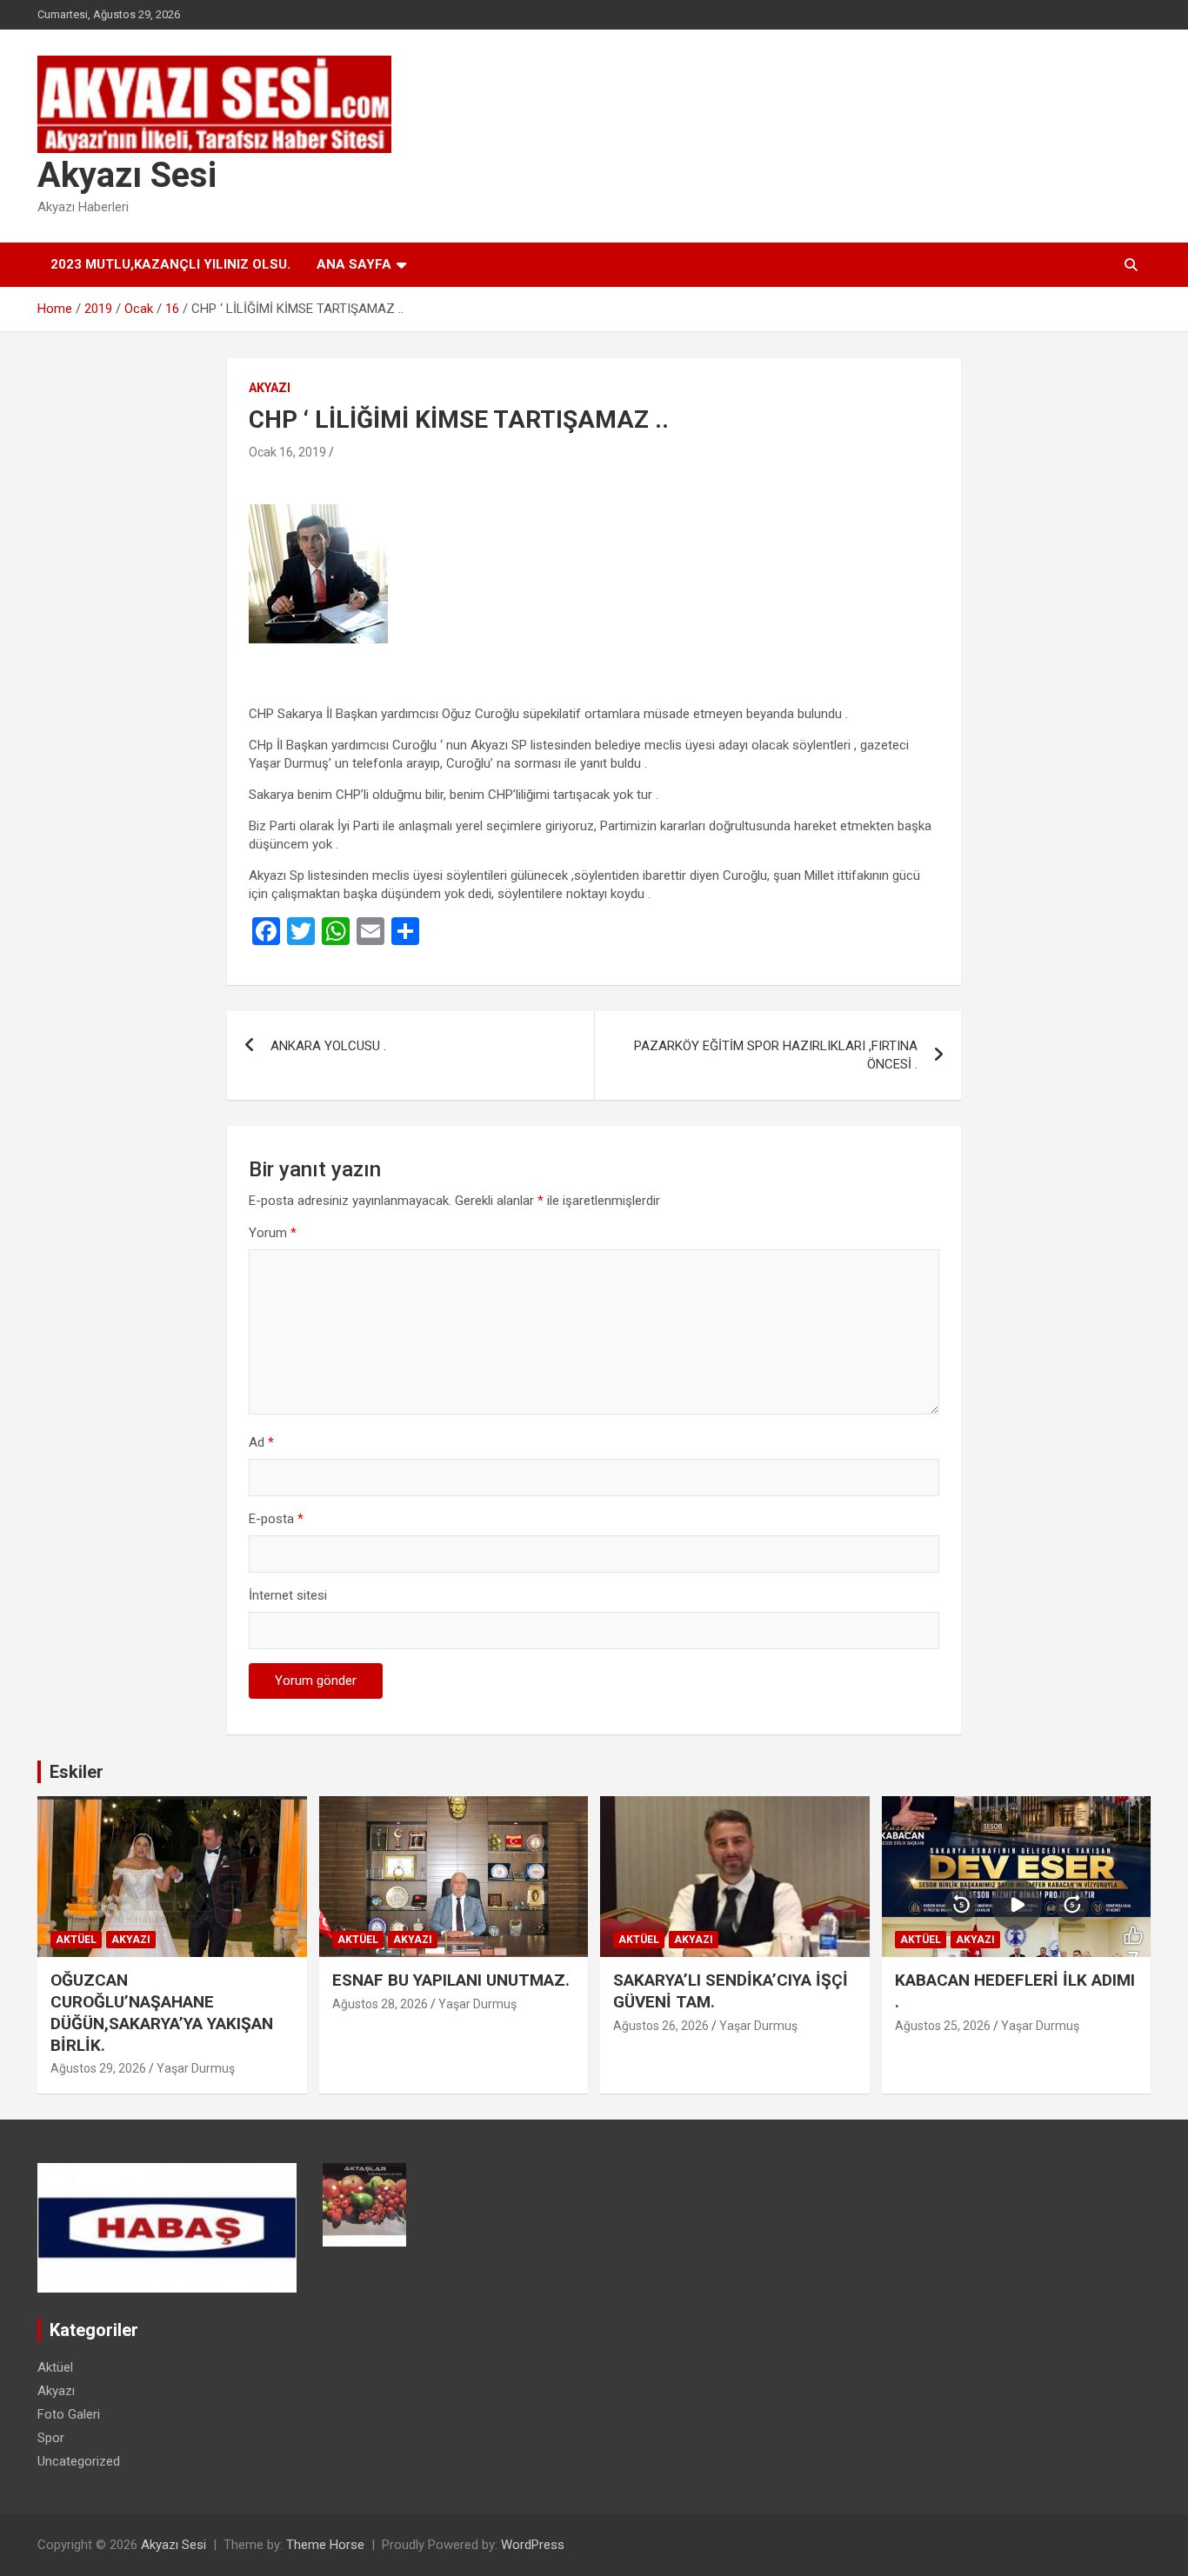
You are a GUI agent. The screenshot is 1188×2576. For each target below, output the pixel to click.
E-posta (276, 1519)
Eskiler (77, 1772)
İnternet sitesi (288, 1595)
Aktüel (76, 1940)
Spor (51, 2438)
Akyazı (270, 388)
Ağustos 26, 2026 (661, 2026)
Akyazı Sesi (127, 175)
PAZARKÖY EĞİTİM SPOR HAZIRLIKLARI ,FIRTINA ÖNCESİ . (776, 1055)
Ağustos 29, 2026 (98, 2068)
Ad (261, 1442)
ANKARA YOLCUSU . (328, 1046)
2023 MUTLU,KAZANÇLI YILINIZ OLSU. (170, 264)
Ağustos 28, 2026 (380, 2004)
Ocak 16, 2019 (287, 452)
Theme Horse (325, 2545)
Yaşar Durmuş (196, 2068)
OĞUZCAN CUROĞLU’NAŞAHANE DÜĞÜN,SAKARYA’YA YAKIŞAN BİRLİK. (162, 2012)
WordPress (533, 2545)
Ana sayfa (354, 264)
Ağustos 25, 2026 (943, 2026)
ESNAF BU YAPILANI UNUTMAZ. (451, 1980)
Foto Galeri (69, 2414)
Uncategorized (79, 2461)
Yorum (273, 1233)
